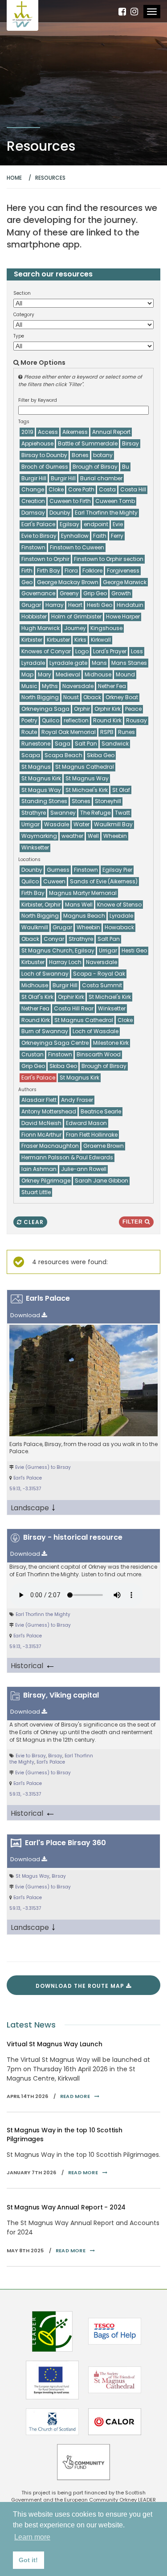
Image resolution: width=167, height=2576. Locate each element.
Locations (29, 860)
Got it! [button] (28, 2560)
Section (22, 293)
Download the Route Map (81, 1986)
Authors (27, 1090)
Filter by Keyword (38, 400)
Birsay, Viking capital (61, 1695)
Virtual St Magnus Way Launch (54, 2044)
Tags (24, 422)
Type (19, 336)
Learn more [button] (32, 2537)
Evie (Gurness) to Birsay (43, 1467)
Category (24, 315)
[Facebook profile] (122, 12)
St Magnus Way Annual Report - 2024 (66, 2207)
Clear (33, 1222)
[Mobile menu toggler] (152, 12)
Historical (33, 1665)
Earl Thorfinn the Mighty (43, 1614)
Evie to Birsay (31, 1756)
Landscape (33, 1507)
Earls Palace (48, 1298)
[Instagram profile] (134, 12)
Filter (134, 1222)
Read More (75, 2096)
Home (14, 178)
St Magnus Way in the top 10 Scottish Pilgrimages (65, 2135)
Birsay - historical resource (73, 1537)
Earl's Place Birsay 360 (65, 1843)
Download (26, 1315)
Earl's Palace (28, 1478)
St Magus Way (33, 1876)
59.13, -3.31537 (25, 1489)
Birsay (55, 1756)
